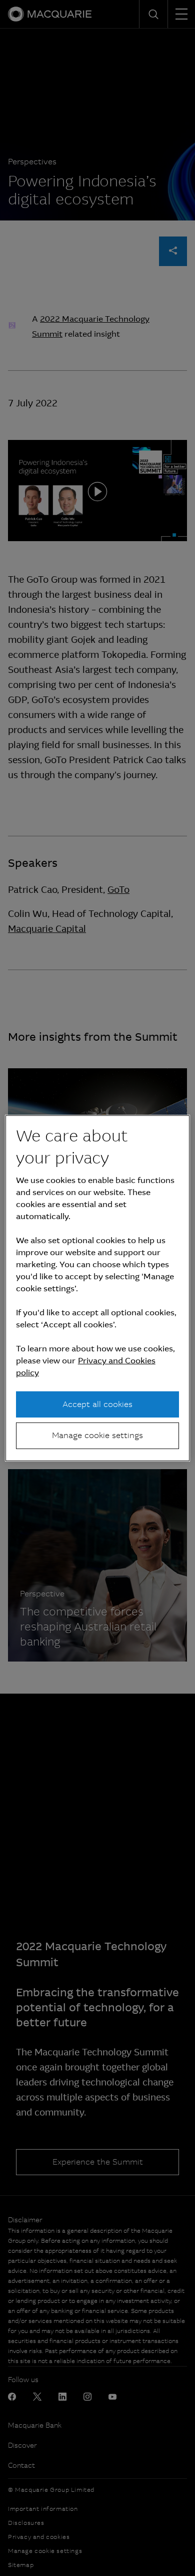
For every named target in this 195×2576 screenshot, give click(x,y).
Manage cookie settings (97, 1435)
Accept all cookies (97, 1404)
